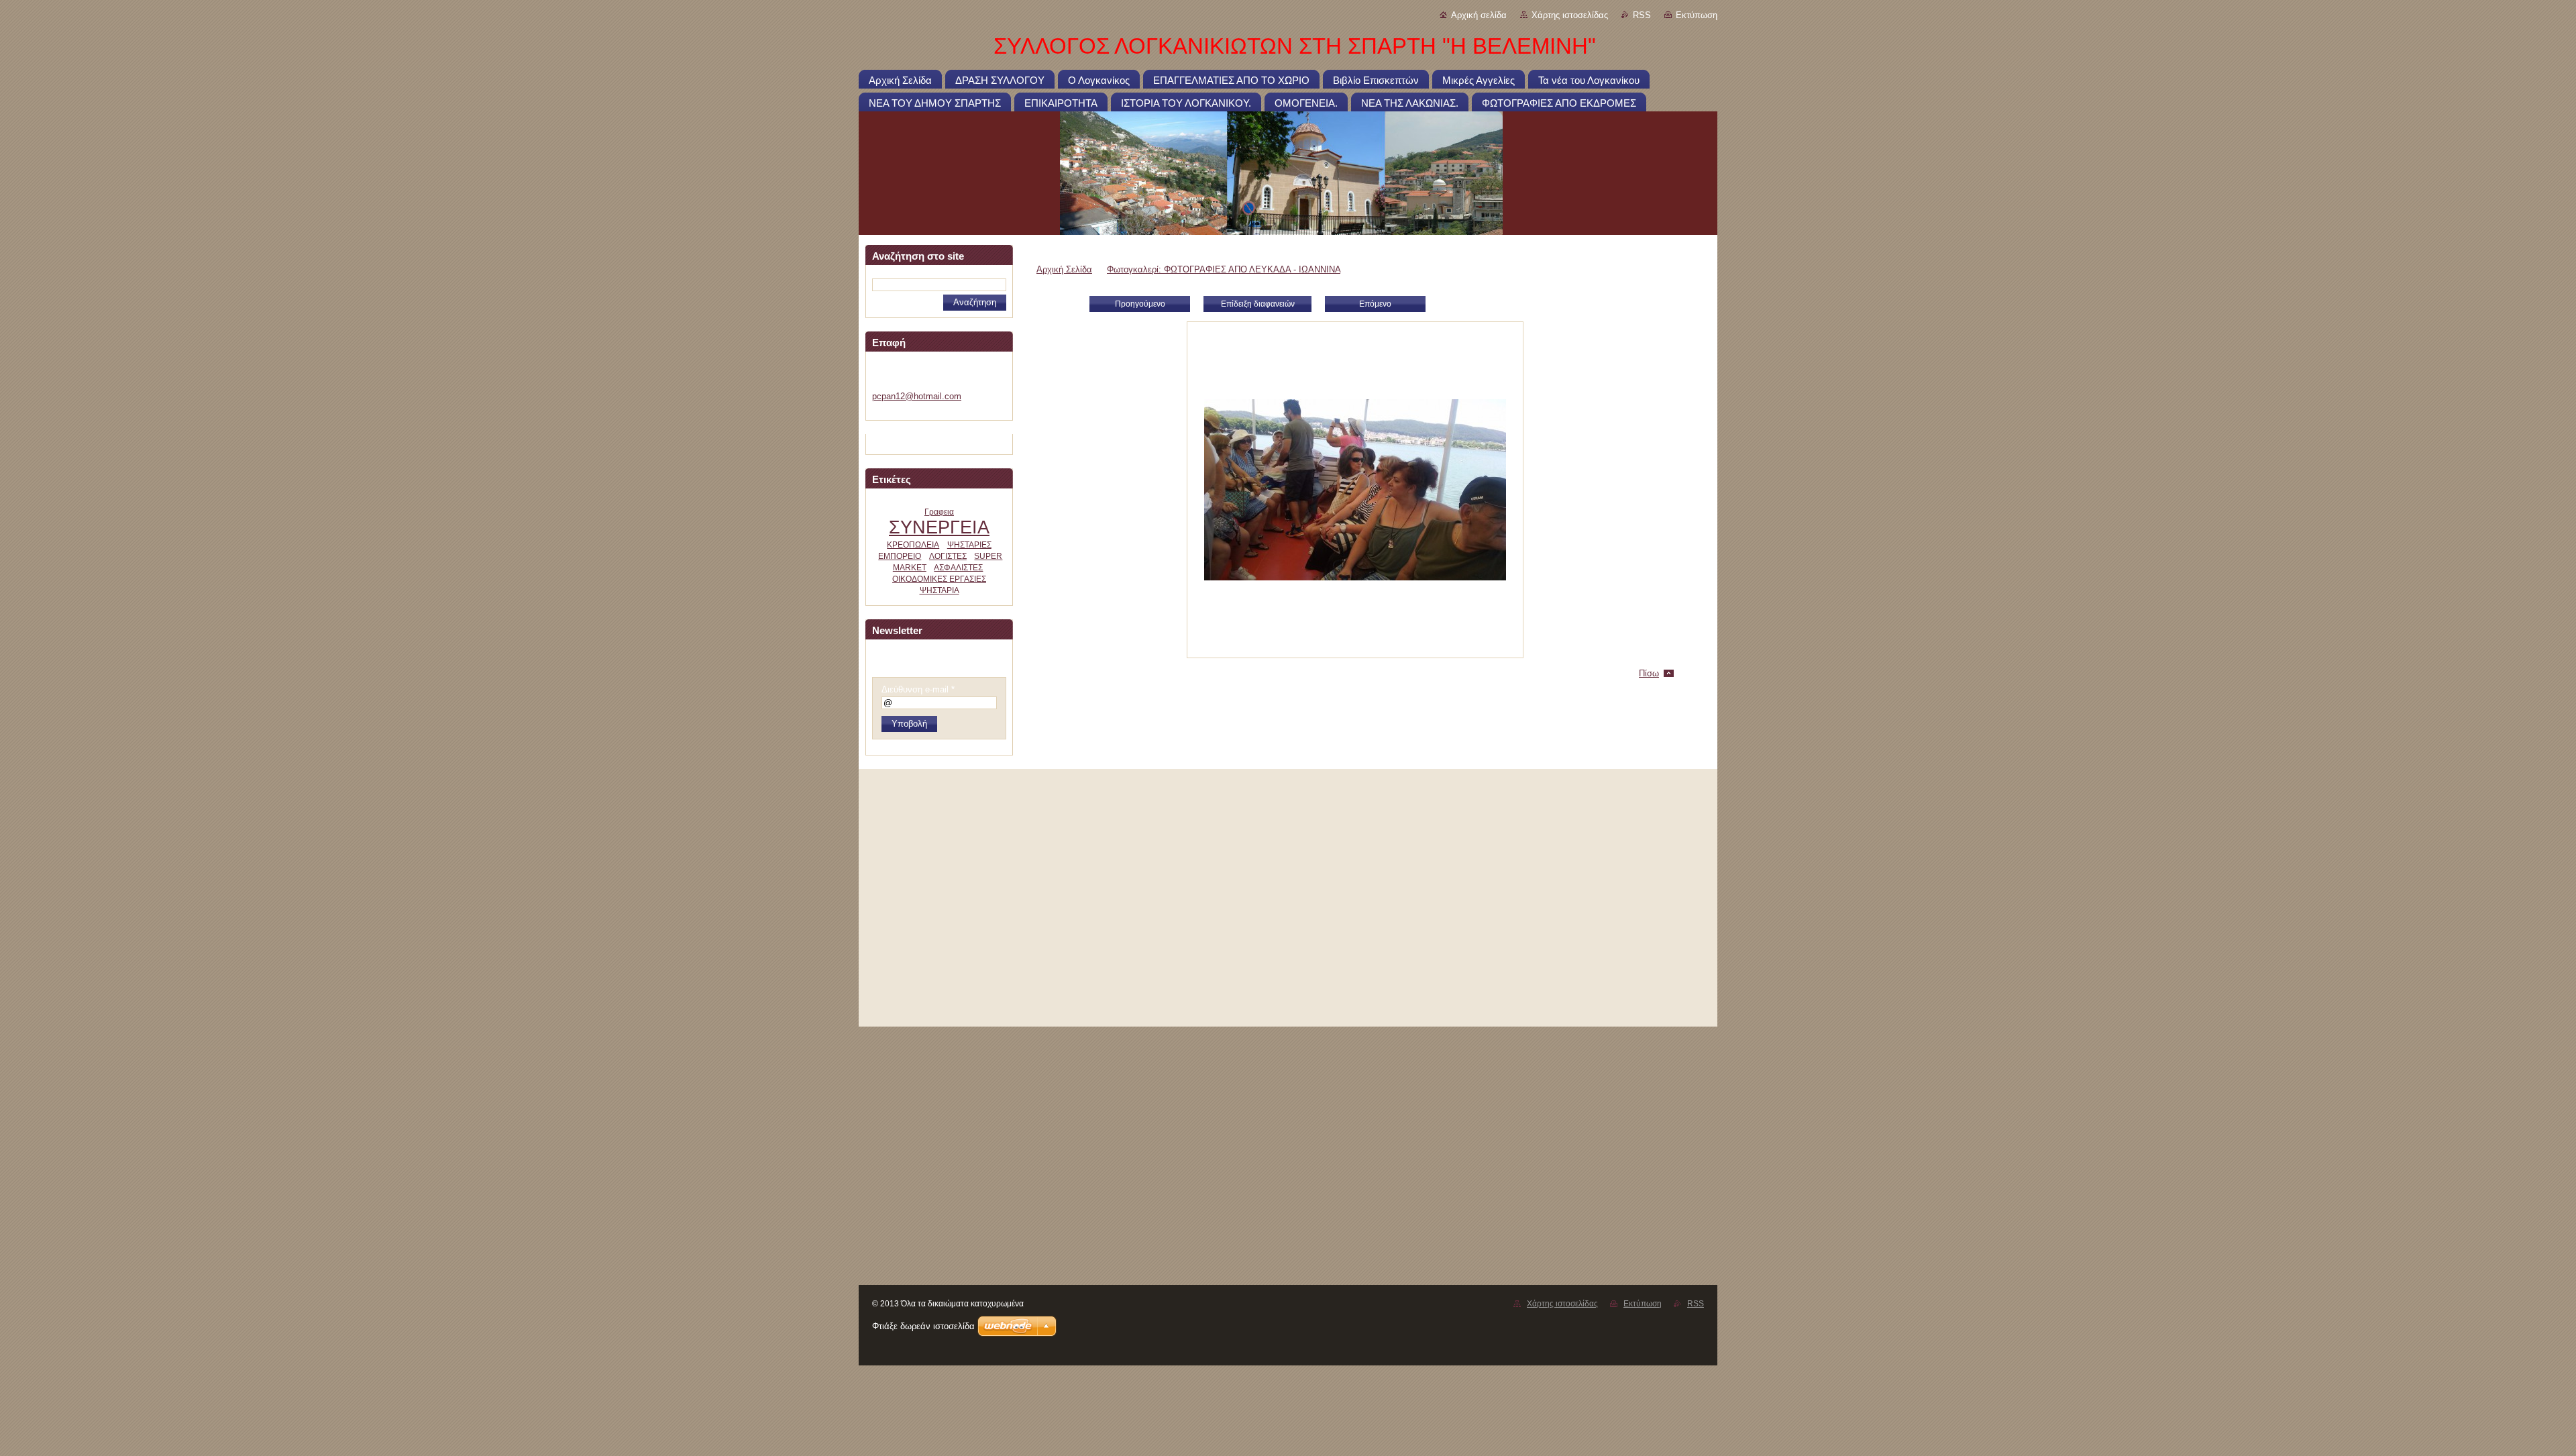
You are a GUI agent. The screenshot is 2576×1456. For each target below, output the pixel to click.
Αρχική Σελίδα (1064, 269)
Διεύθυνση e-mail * (918, 689)
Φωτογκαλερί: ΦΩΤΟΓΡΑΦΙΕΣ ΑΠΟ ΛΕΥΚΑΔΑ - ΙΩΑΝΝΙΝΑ (1224, 269)
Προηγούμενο (1140, 304)
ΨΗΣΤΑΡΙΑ (940, 590)
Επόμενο (1375, 304)
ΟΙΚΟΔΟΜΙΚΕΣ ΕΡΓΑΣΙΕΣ (939, 579)
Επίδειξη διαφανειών (1258, 304)
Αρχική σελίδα (1479, 15)
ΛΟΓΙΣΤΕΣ (948, 556)
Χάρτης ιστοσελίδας (1570, 15)
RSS (1642, 15)
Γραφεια (939, 512)
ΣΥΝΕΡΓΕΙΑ (939, 527)
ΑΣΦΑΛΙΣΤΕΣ (958, 568)
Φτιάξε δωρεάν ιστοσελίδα (923, 1326)
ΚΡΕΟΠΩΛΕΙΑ (913, 545)
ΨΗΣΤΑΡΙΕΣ (969, 545)
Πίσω (1649, 673)
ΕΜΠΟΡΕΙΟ (900, 556)
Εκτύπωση (1697, 15)
